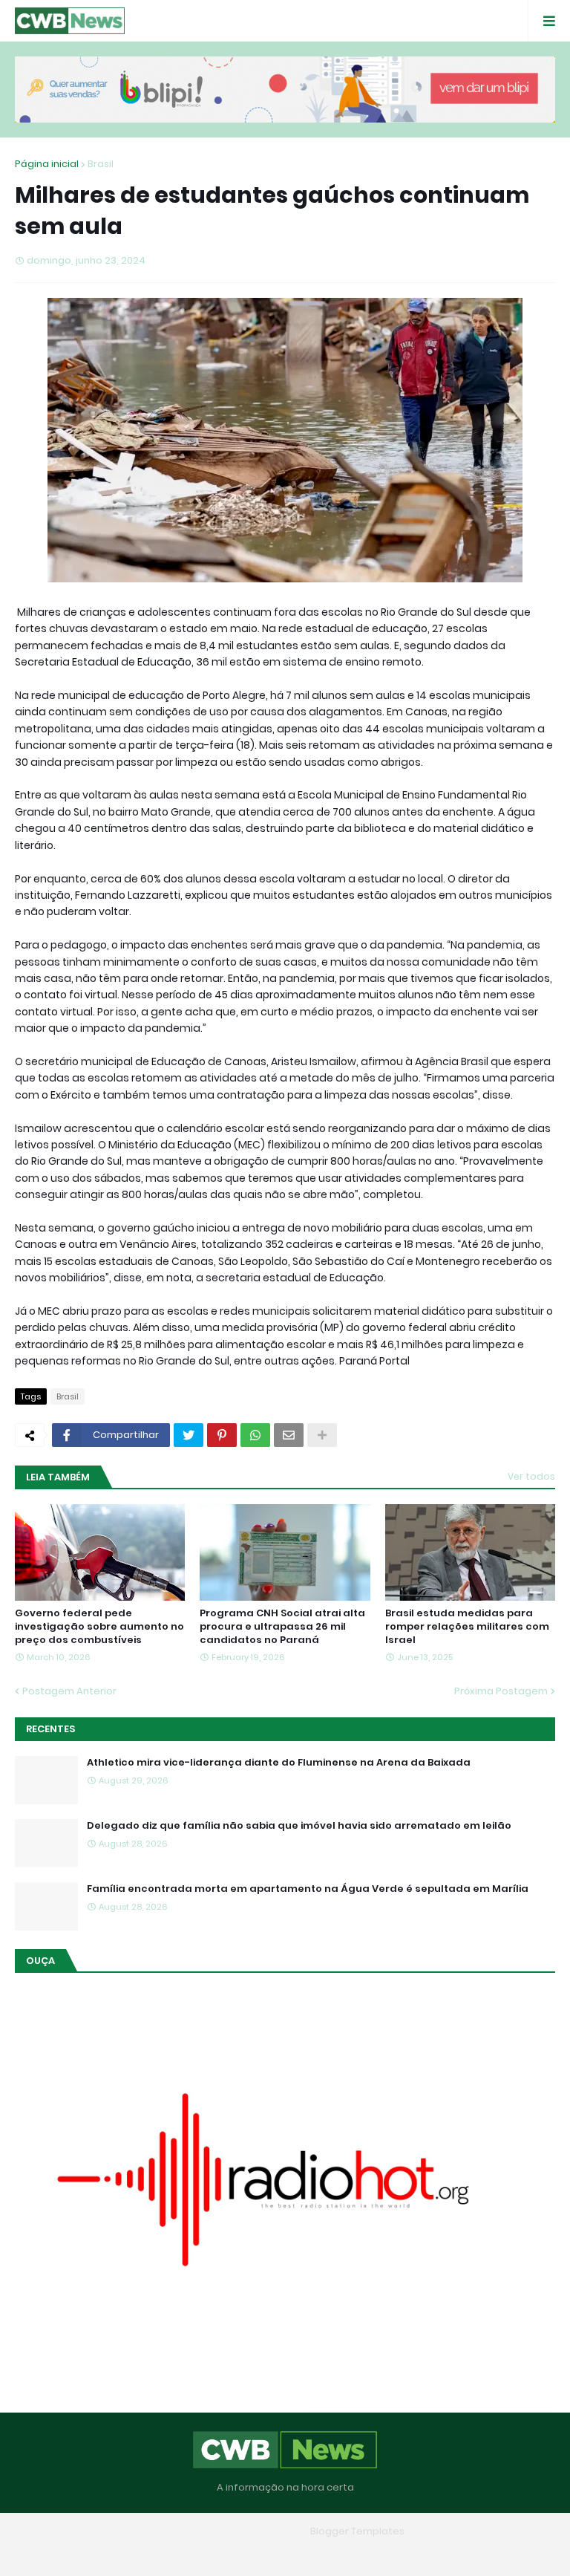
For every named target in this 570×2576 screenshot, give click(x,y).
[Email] (289, 1435)
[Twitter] (189, 1435)
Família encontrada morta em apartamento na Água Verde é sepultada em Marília (308, 1889)
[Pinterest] (222, 1435)
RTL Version (380, 2553)
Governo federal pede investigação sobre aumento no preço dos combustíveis (99, 1627)
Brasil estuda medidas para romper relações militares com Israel (467, 1627)
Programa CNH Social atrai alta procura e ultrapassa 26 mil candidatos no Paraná (282, 1627)
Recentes (50, 1729)
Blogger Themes (263, 2531)
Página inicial (47, 164)
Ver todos (531, 1476)
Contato (314, 2553)
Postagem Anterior (69, 1691)
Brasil (101, 164)
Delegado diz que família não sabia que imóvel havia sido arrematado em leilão (299, 1826)
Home (177, 2553)
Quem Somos (243, 2553)
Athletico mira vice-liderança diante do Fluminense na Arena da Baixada (279, 1763)
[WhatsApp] (255, 1435)
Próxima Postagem (501, 1691)
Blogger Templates (357, 2531)
